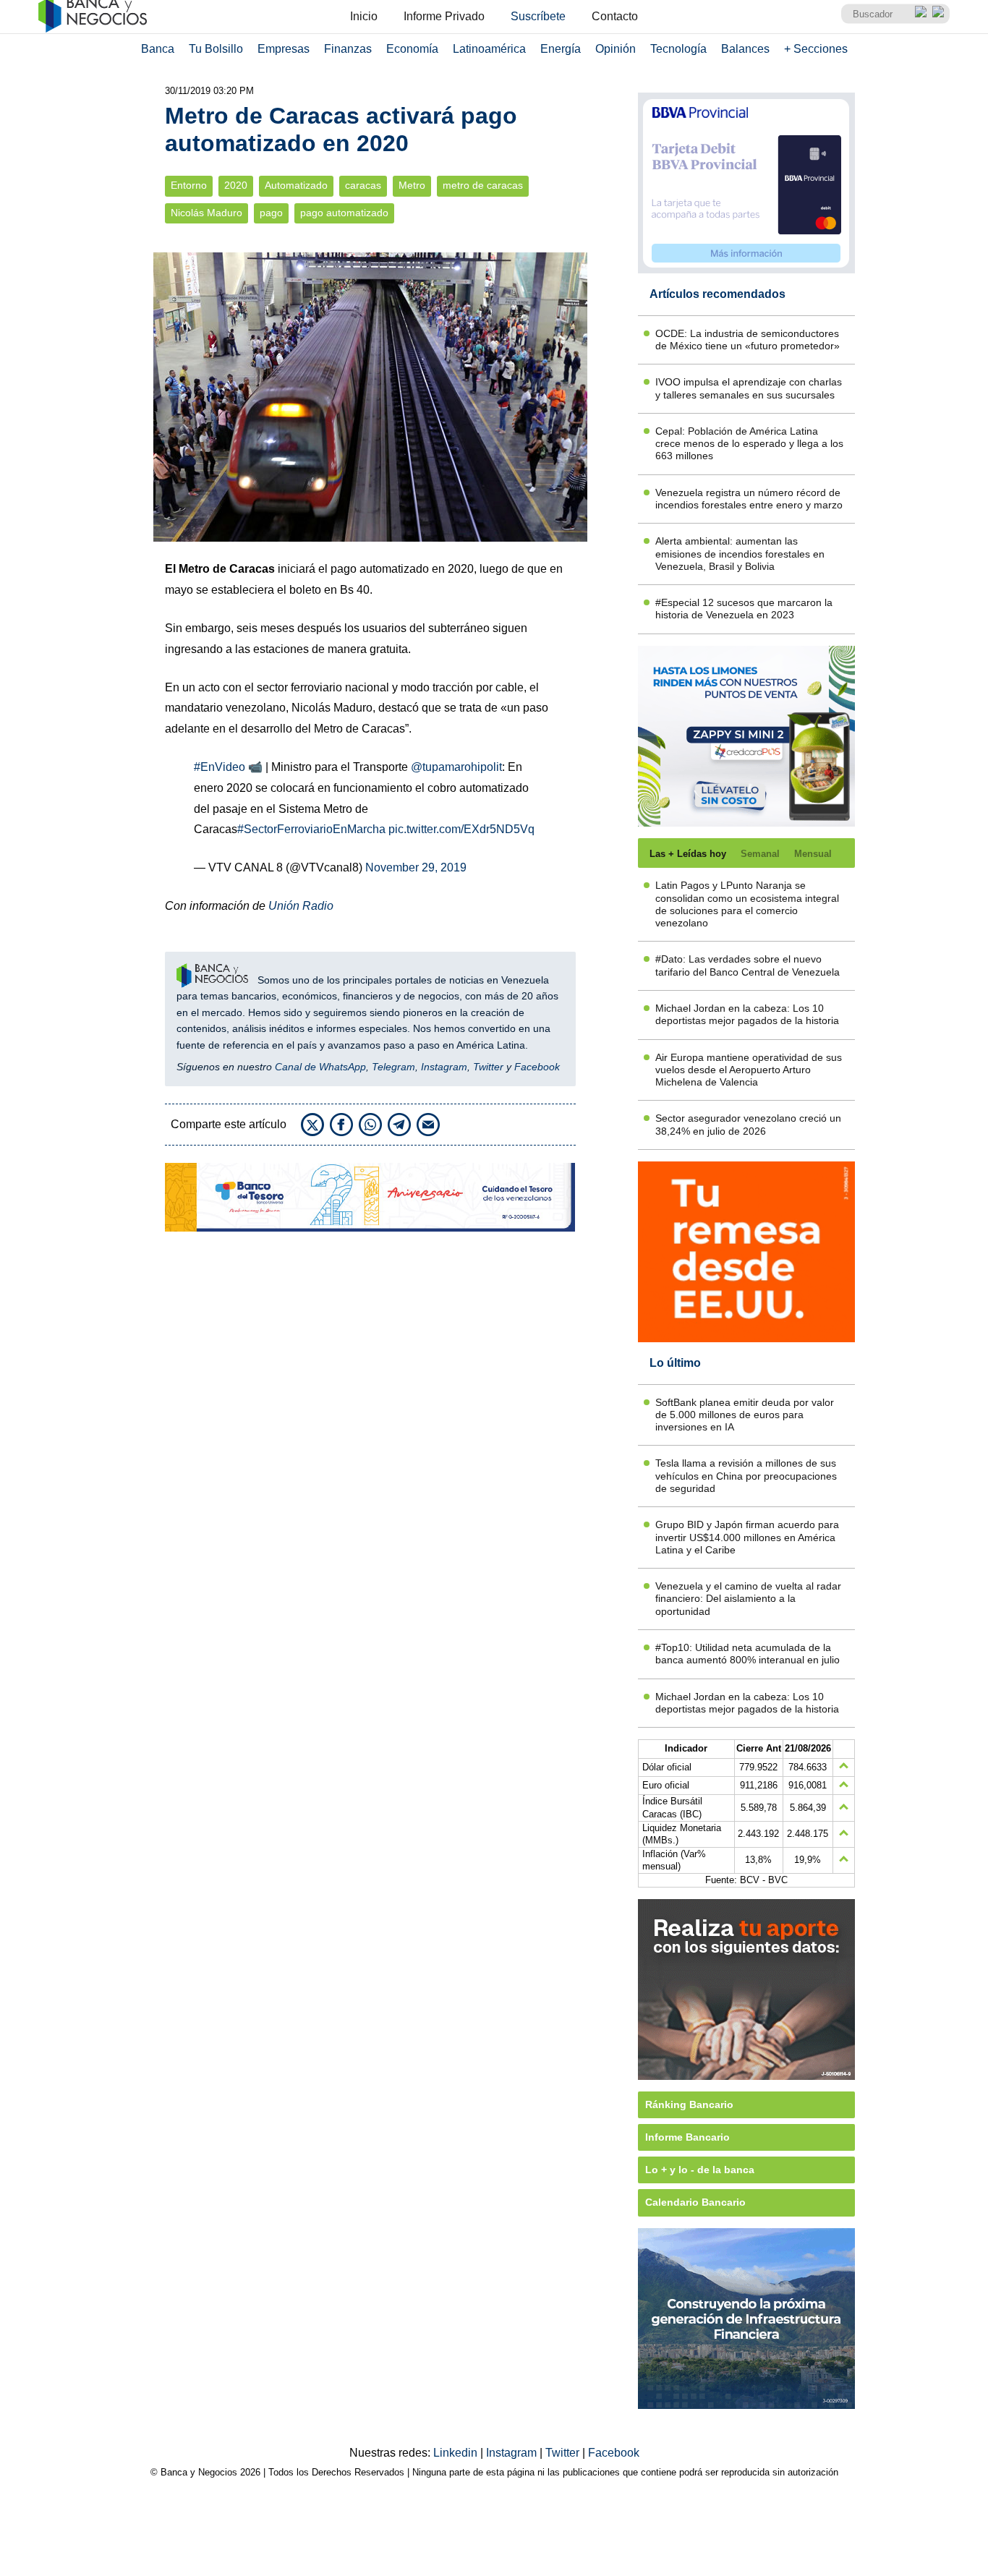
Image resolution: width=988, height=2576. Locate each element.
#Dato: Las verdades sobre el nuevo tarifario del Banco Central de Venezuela (748, 965)
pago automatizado (344, 213)
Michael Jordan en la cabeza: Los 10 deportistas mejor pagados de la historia (747, 1014)
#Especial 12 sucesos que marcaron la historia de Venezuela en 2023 (744, 609)
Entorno (189, 185)
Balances (745, 49)
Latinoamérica (489, 49)
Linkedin (457, 2453)
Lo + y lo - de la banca (700, 2170)
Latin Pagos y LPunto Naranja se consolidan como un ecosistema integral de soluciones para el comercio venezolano (747, 904)
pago (271, 213)
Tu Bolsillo (216, 49)
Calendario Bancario (695, 2202)
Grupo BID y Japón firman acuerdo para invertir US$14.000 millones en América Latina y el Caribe (747, 1537)
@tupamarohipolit (456, 767)
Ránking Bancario (689, 2104)
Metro (412, 185)
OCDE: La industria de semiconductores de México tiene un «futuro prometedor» (748, 340)
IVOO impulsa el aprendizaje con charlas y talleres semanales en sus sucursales (749, 388)
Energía (561, 49)
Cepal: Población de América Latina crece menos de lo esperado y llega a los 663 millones (749, 444)
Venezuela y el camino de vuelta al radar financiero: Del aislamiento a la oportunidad (748, 1599)
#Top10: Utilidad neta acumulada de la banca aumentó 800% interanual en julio (748, 1654)
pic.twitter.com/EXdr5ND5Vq (461, 829)
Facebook (537, 1067)
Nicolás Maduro (206, 213)
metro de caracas (483, 185)
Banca (158, 49)
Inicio (364, 16)
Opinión (616, 49)
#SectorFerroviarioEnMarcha (311, 829)
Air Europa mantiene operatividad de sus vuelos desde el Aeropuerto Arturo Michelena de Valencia (749, 1070)
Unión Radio (299, 906)
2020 (236, 185)
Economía (412, 49)
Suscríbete (538, 16)
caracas (363, 185)
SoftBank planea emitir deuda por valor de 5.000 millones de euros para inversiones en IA (745, 1415)
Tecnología (678, 49)
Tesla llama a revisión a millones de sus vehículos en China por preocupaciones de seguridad (746, 1476)
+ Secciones (816, 49)
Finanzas (348, 49)
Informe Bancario (687, 2137)
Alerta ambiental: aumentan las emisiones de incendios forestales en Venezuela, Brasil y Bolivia (740, 554)
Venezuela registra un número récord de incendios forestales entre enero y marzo (749, 499)
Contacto (615, 16)
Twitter (488, 1067)
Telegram (393, 1067)
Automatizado (296, 185)
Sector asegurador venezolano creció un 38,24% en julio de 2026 (748, 1124)
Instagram (444, 1067)
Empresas (284, 49)
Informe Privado (444, 16)
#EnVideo (220, 767)
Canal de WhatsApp (320, 1067)
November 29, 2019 (416, 867)
